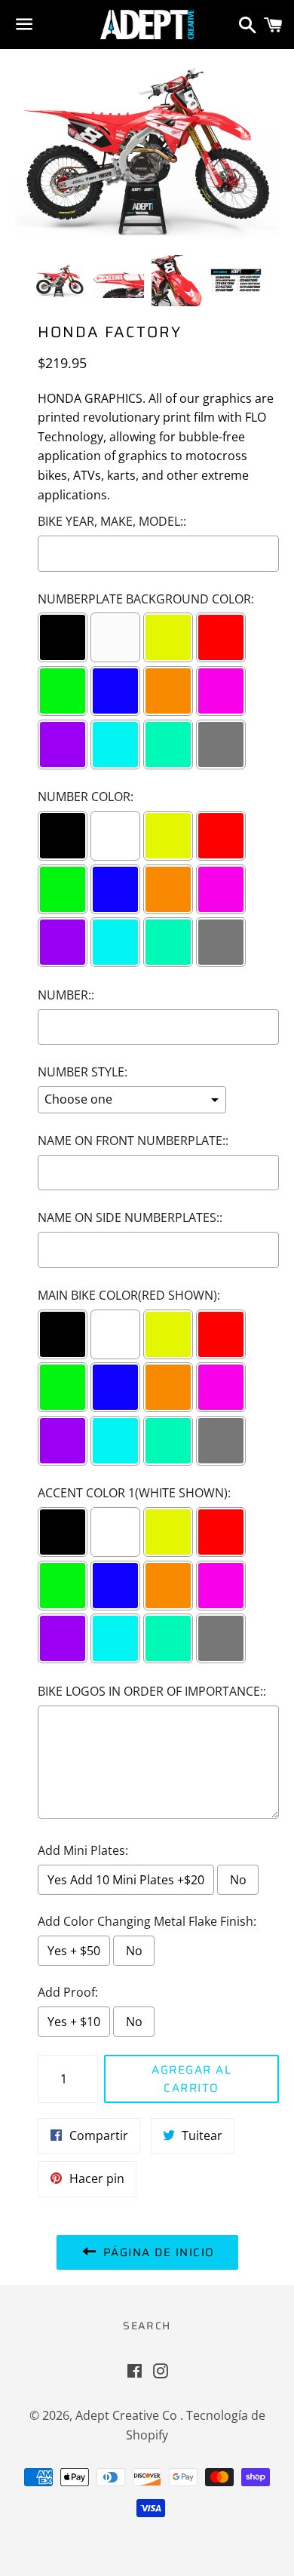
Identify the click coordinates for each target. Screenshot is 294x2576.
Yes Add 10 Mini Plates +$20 (126, 1880)
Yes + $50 (74, 1951)
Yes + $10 (74, 2022)
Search (147, 2326)
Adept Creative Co (128, 2415)
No (238, 1880)
